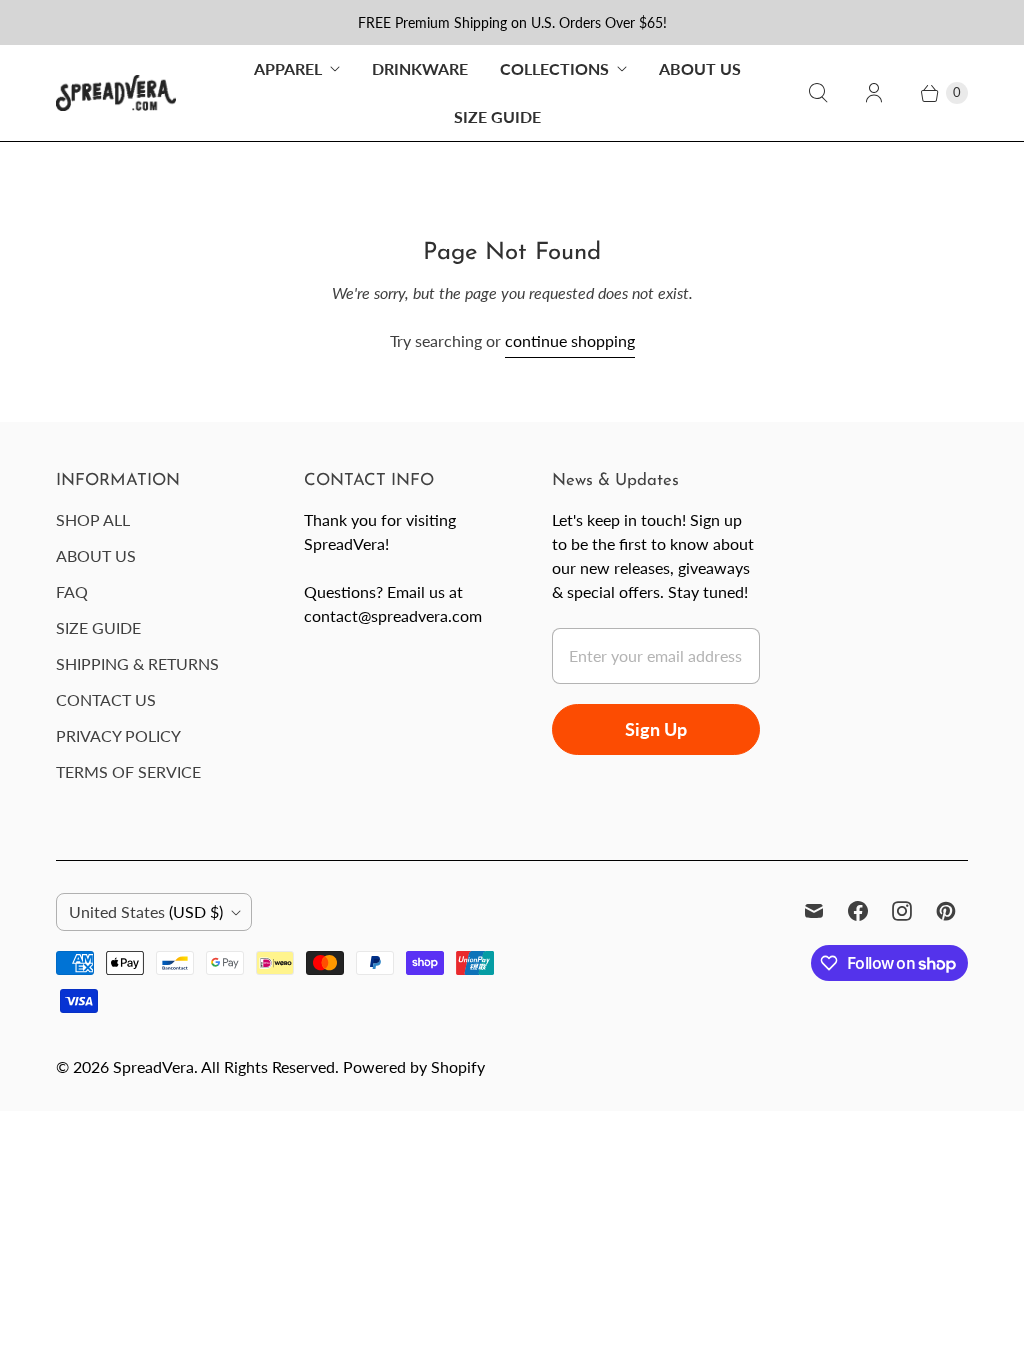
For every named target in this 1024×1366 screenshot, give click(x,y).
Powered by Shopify (414, 1066)
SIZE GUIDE (497, 116)
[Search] (818, 93)
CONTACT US (106, 699)
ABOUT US (700, 68)
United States (146, 911)
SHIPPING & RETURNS (137, 663)
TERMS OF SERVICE (128, 771)
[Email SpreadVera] (814, 911)
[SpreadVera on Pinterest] (946, 911)
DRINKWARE (420, 68)
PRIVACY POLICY (118, 735)
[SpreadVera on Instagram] (902, 911)
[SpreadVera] (116, 92)
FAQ (72, 591)
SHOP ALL (93, 519)
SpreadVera (153, 1066)
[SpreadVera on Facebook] (858, 911)
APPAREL (288, 68)
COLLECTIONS (554, 68)
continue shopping (570, 340)
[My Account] (874, 93)
